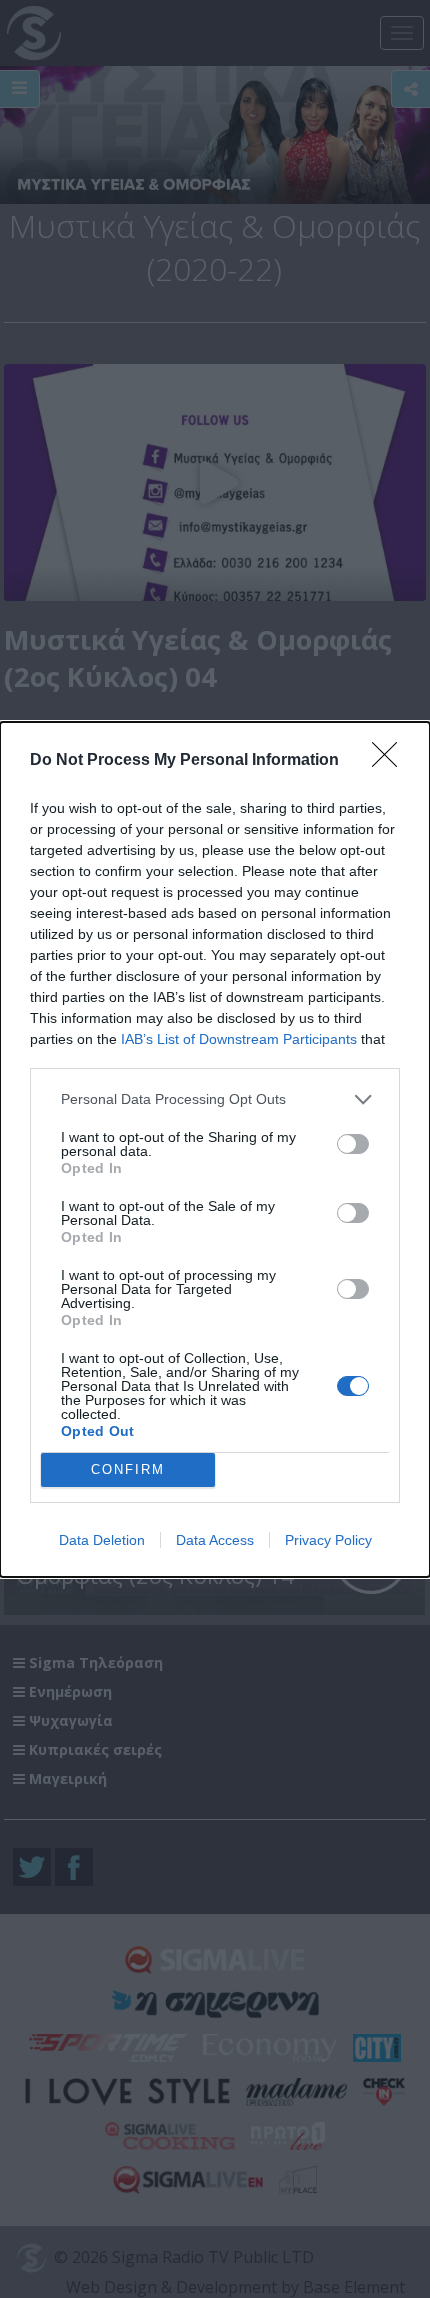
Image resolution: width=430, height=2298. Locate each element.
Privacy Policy (328, 1540)
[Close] (391, 761)
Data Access (215, 1540)
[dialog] (215, 1149)
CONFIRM (128, 1469)
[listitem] (215, 1099)
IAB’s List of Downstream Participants (239, 1039)
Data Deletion (102, 1540)
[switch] (353, 1144)
